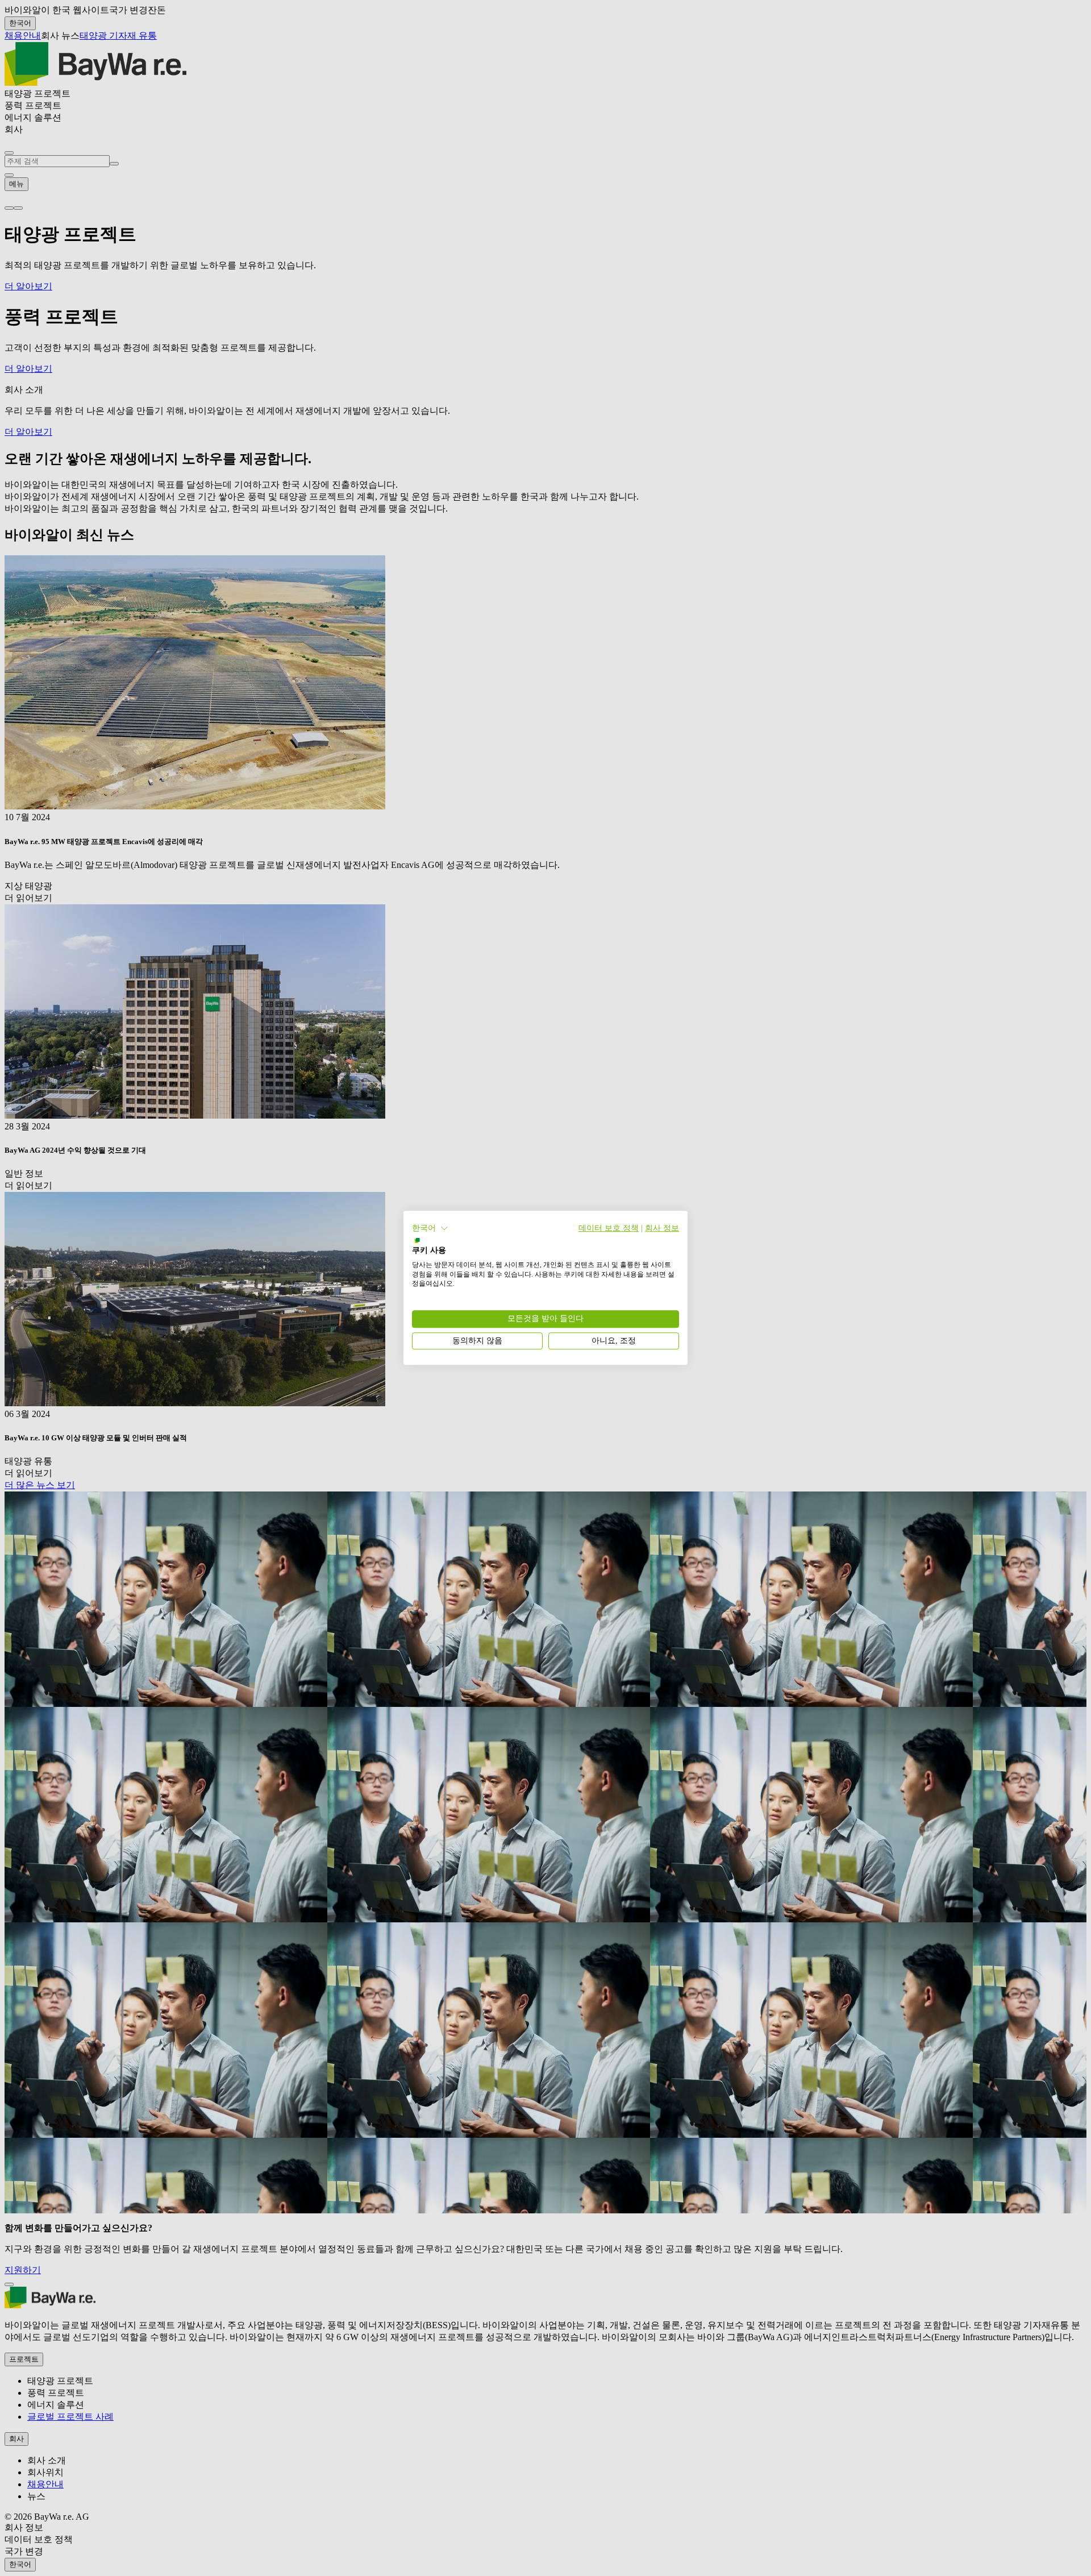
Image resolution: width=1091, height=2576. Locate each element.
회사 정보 (662, 1228)
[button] (430, 1228)
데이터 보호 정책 (609, 1228)
